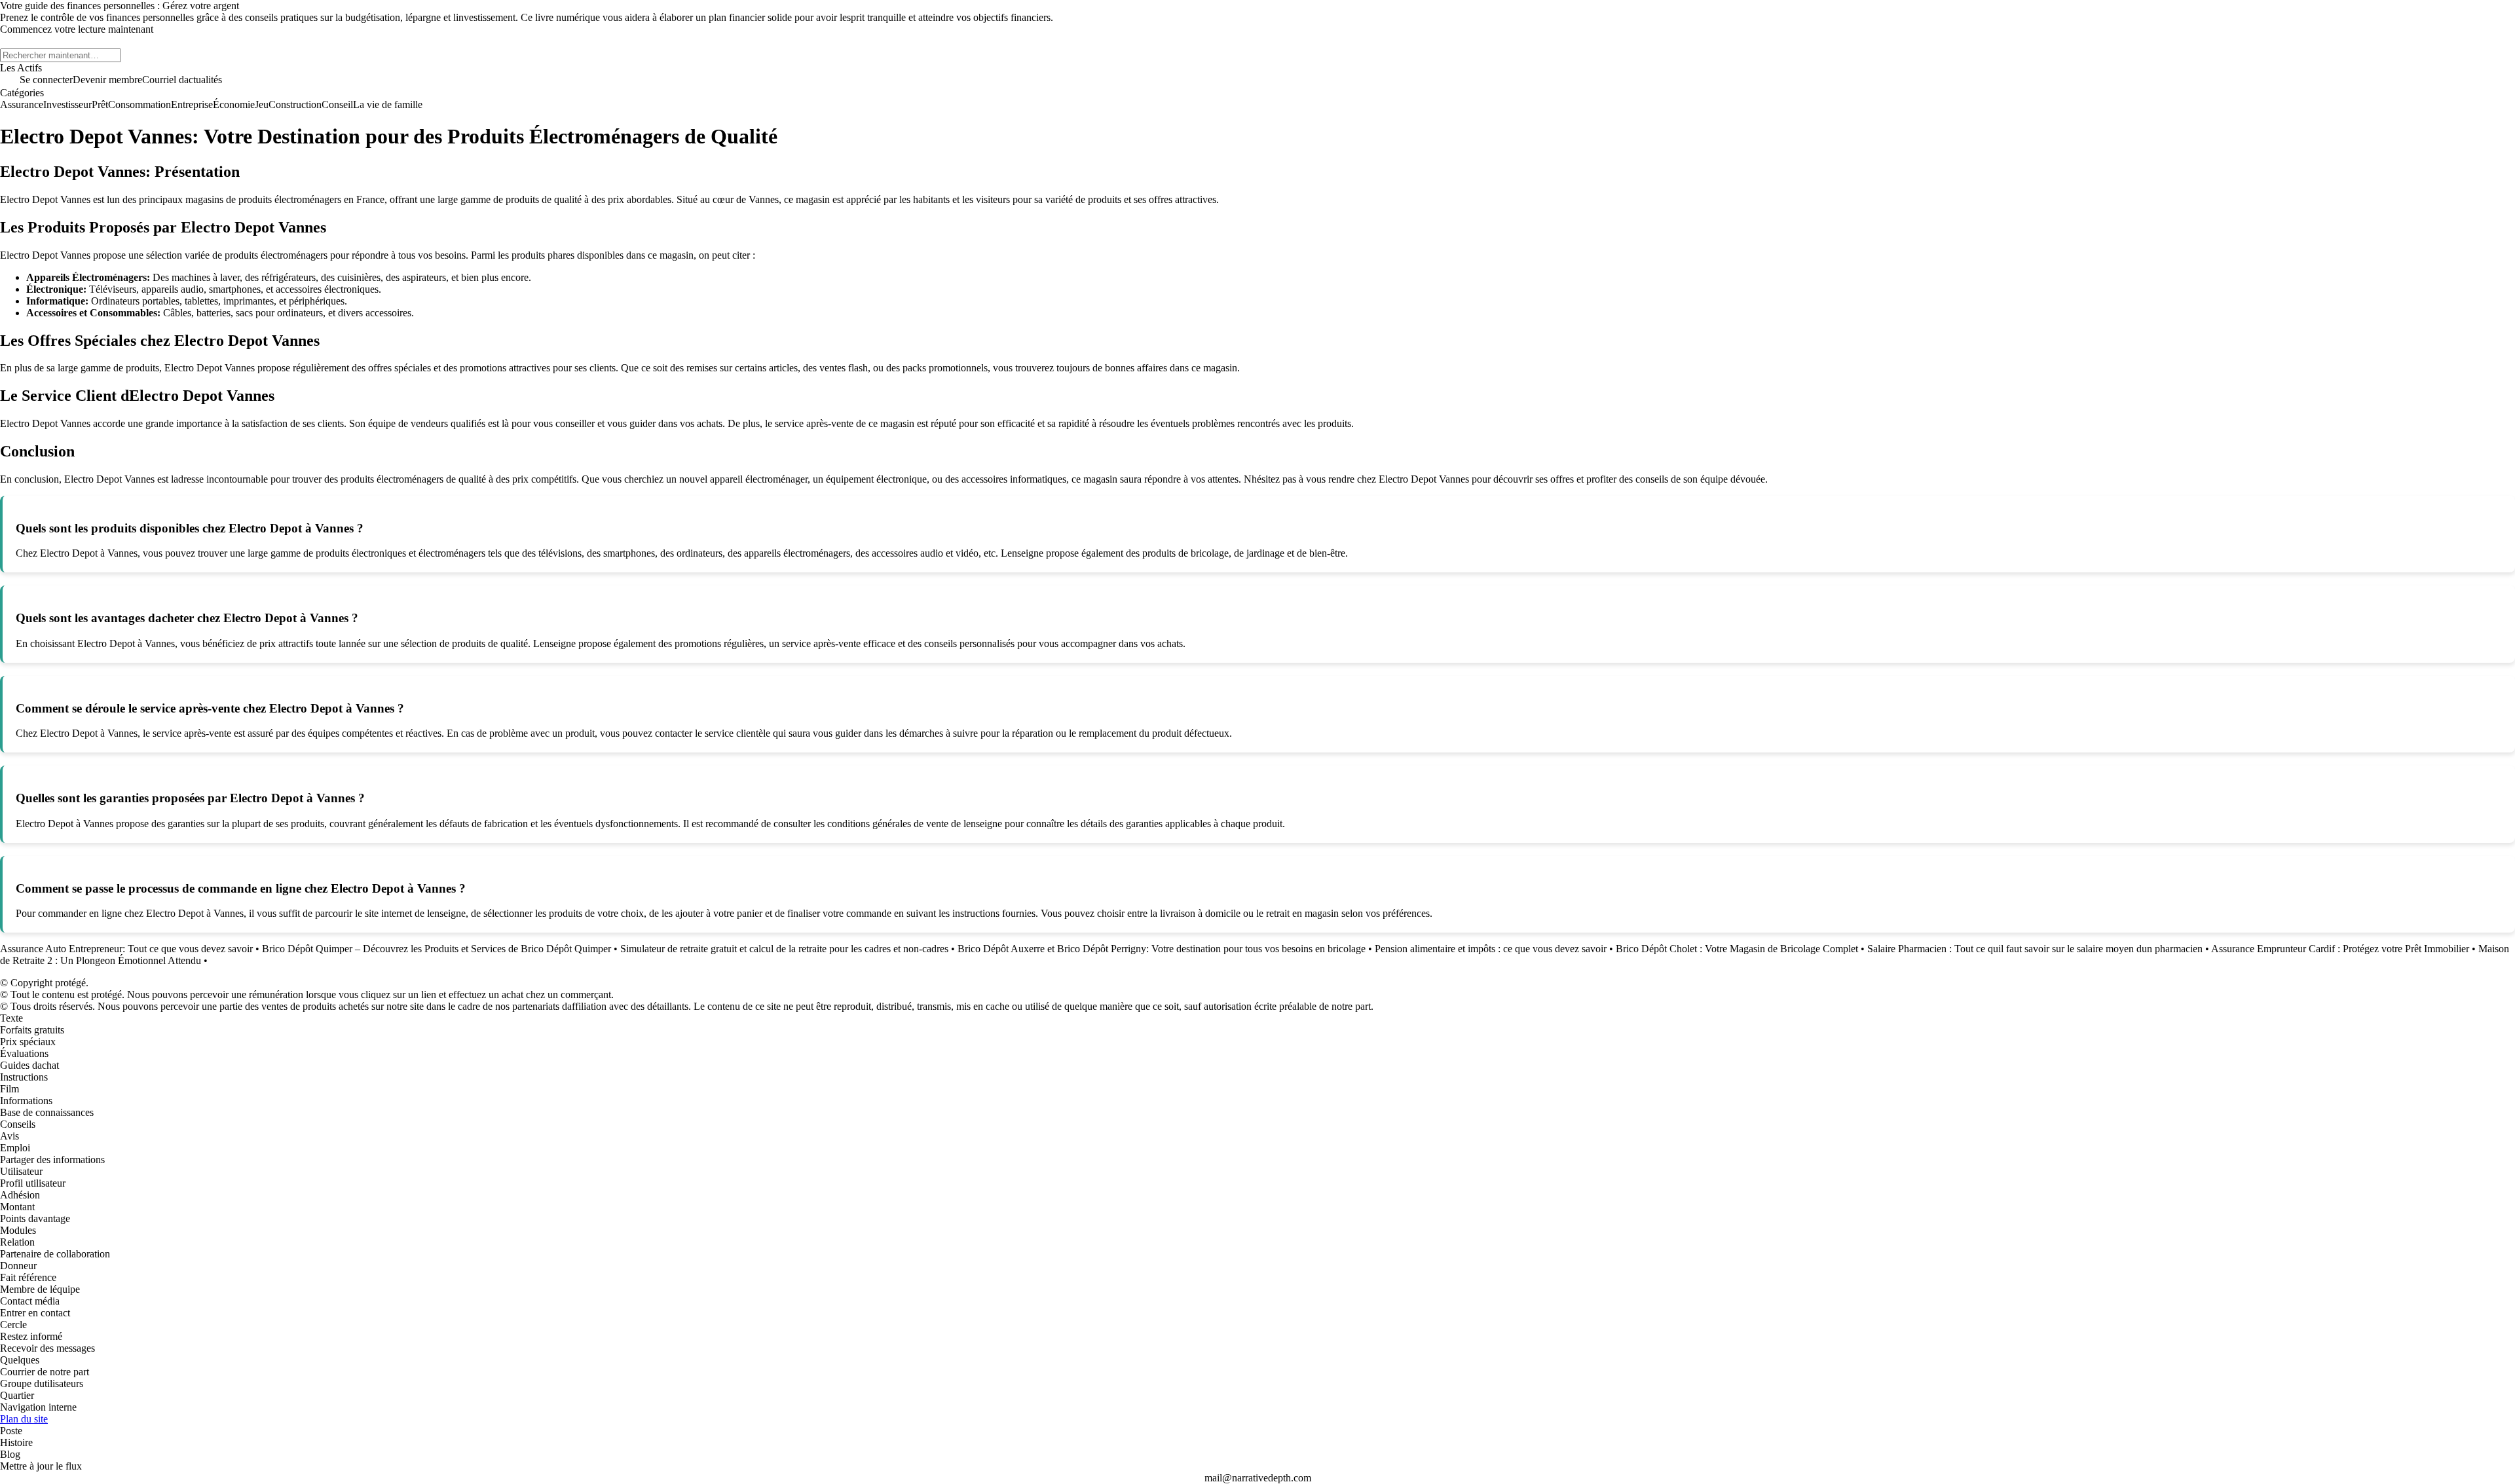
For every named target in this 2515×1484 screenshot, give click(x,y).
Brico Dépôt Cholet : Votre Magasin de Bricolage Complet (1737, 949)
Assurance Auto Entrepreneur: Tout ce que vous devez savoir (126, 949)
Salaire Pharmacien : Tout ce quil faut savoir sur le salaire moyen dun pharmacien (2035, 949)
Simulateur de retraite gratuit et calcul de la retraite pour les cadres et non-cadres (784, 949)
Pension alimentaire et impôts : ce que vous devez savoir (1491, 949)
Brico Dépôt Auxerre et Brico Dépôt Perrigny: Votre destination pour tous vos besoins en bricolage (1162, 949)
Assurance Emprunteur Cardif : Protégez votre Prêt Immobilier (2340, 949)
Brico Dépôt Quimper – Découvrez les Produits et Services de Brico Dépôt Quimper (437, 949)
